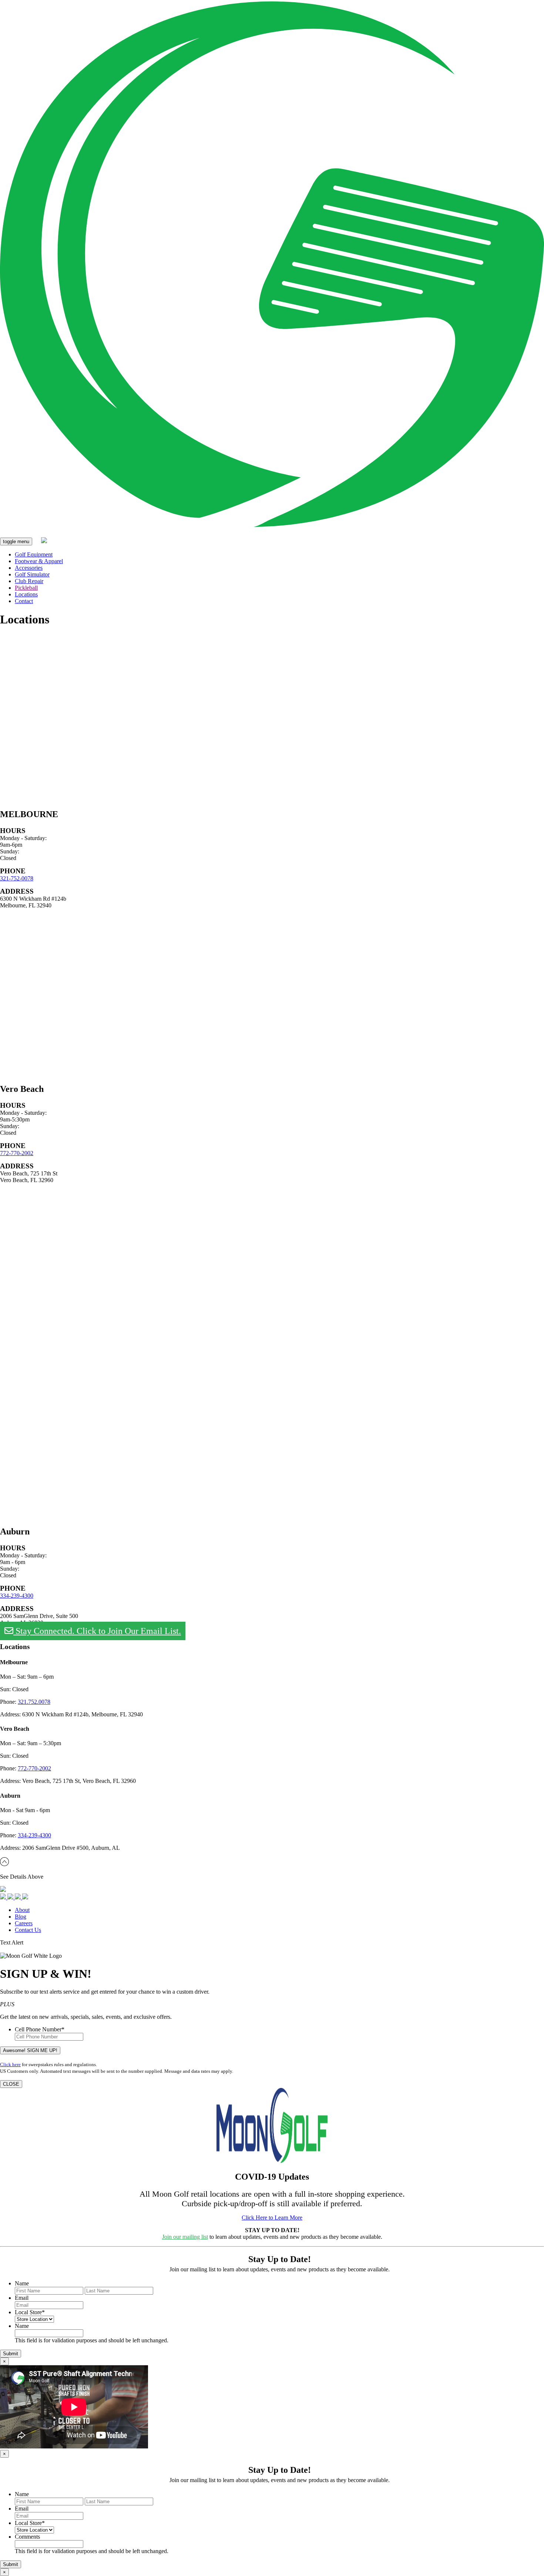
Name (22, 2283)
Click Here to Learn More (272, 2218)
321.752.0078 (34, 1702)
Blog (21, 1917)
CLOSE (11, 2084)
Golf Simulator (32, 574)
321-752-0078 (17, 878)
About (22, 1910)
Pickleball (26, 588)
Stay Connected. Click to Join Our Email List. (97, 1631)
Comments (27, 2537)
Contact (24, 601)
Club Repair (29, 581)
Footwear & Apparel (39, 561)
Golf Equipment (34, 554)
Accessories (29, 568)
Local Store (30, 2312)
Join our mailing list (185, 2237)
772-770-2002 (17, 1153)
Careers (24, 1923)
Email (22, 2298)
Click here (10, 2064)
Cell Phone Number (40, 2029)
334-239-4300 (17, 1596)
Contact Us (28, 1930)
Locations (26, 594)
